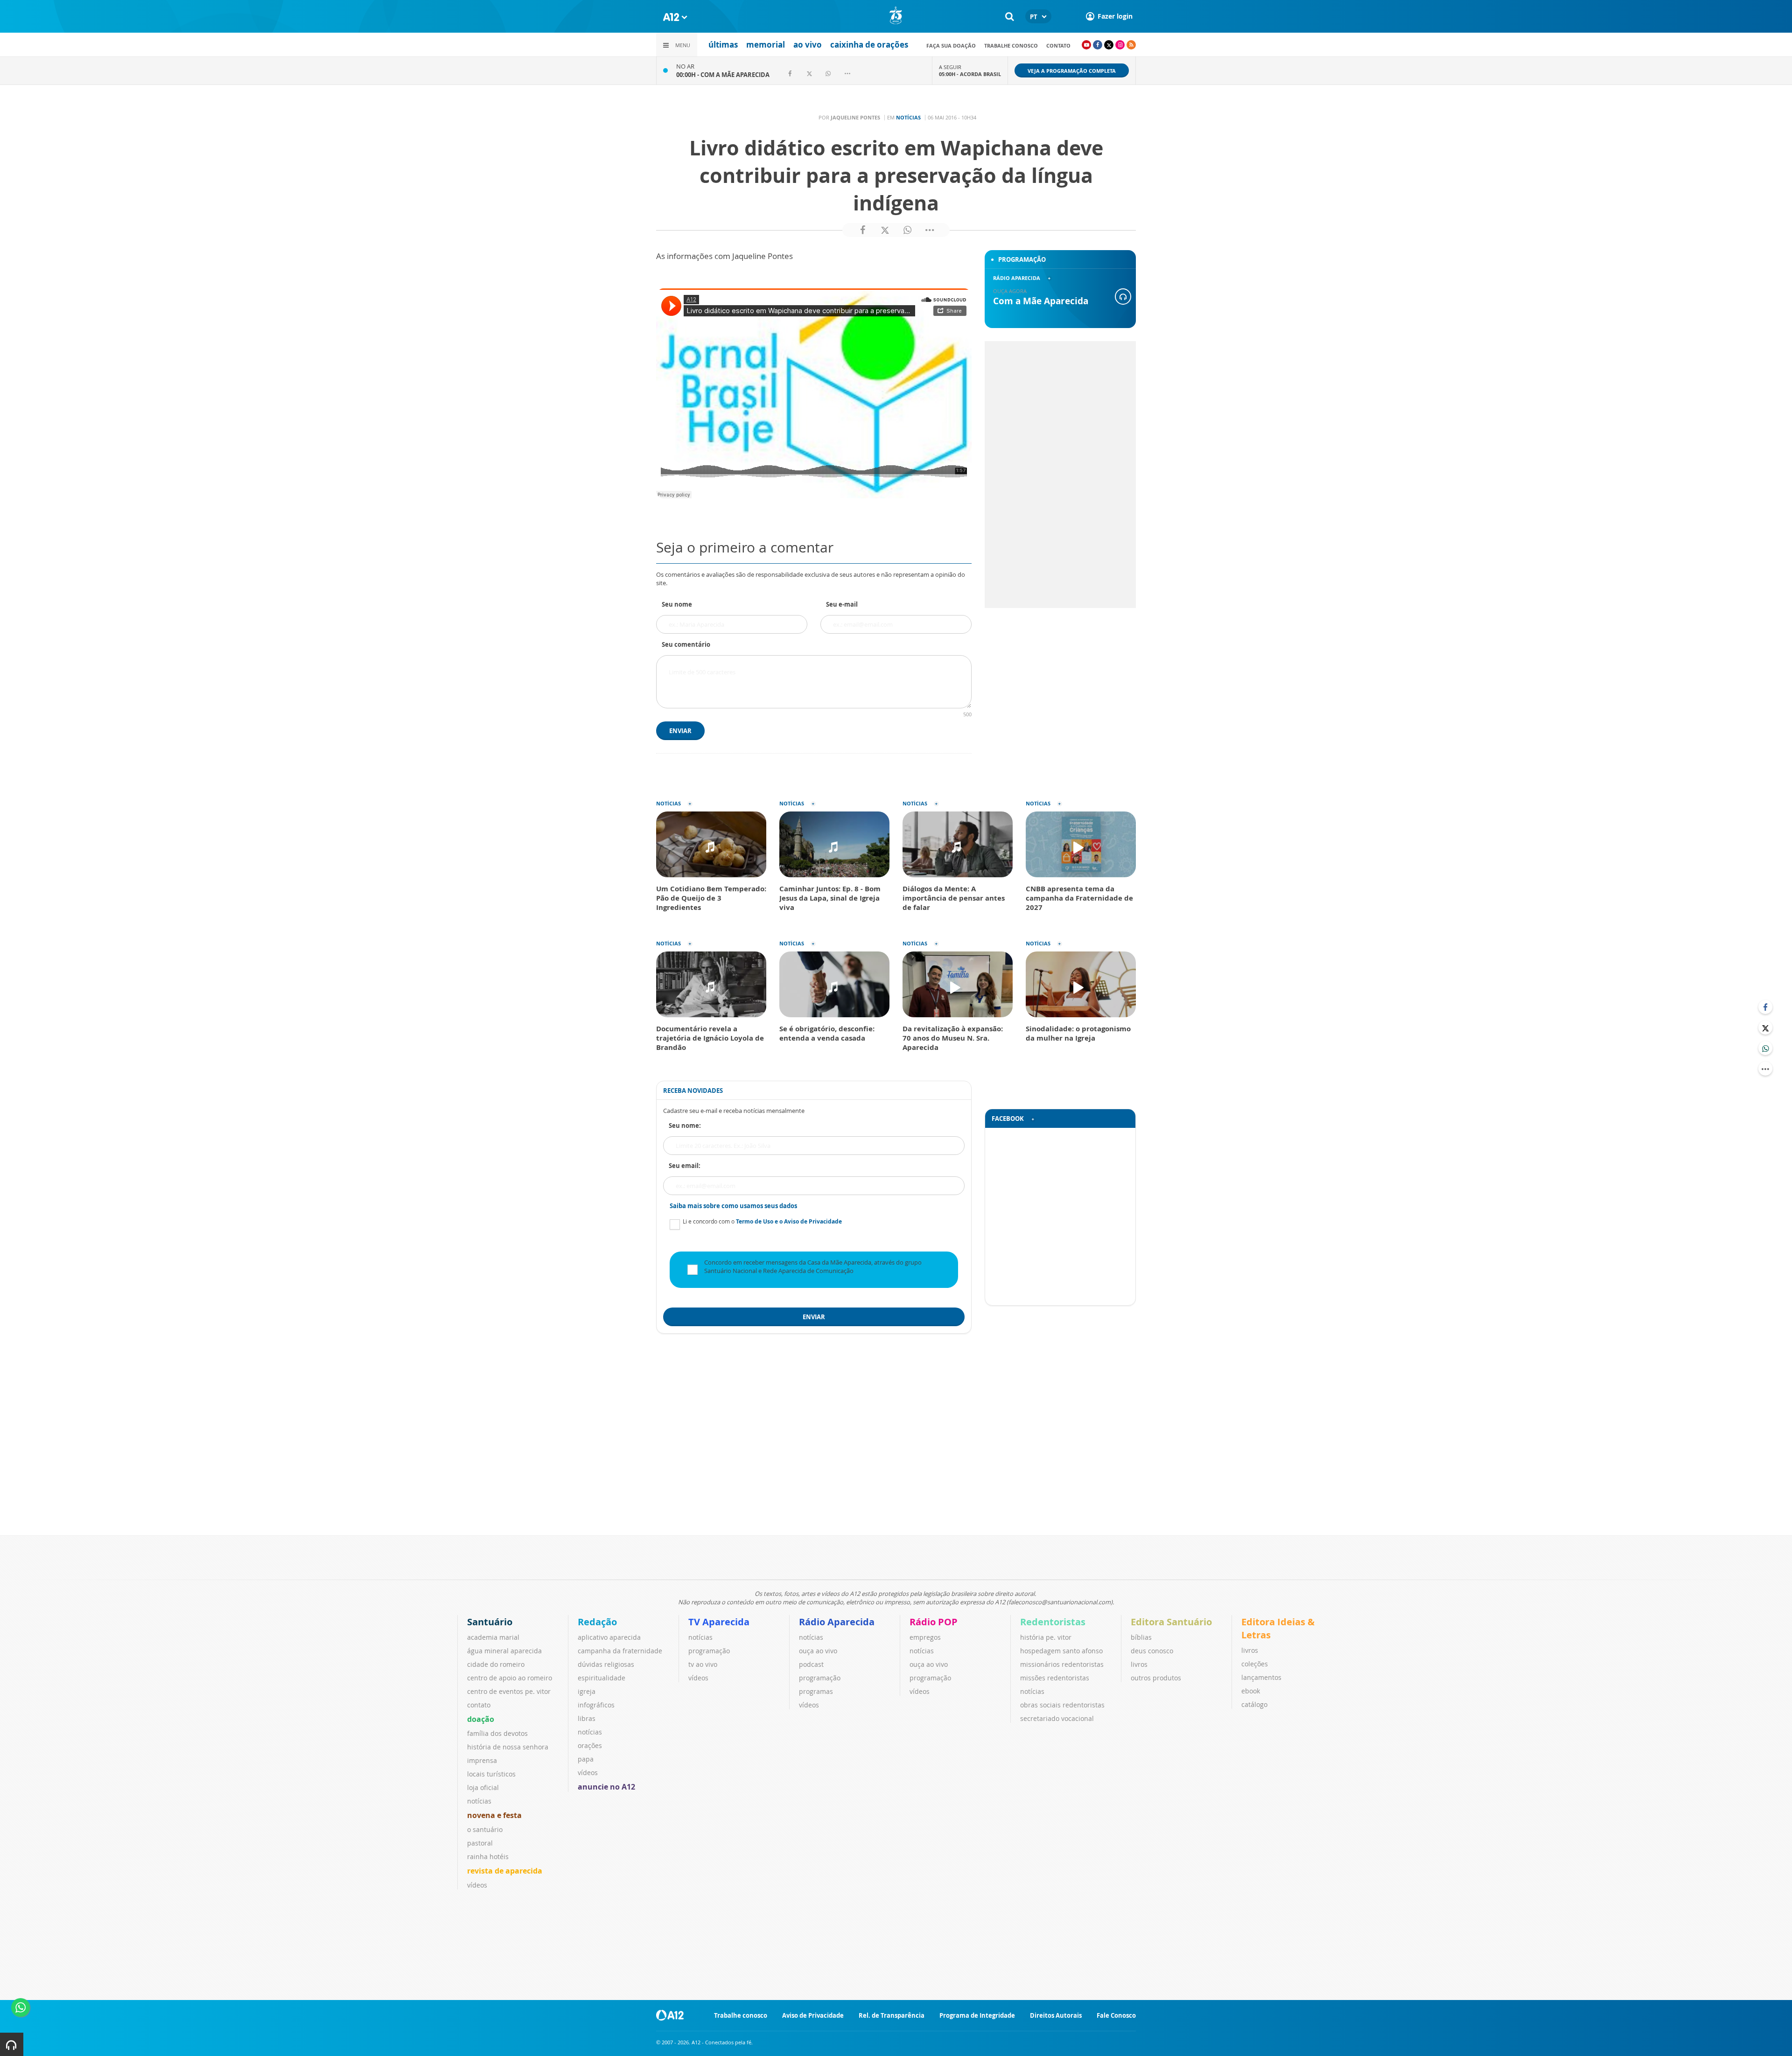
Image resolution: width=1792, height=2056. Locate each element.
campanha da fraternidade (620, 1651)
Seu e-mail (842, 604)
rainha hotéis (488, 1857)
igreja (587, 1691)
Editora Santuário (1171, 1622)
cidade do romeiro (496, 1664)
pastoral (480, 1843)
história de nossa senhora (508, 1747)
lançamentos (1261, 1677)
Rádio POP (934, 1622)
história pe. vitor (1046, 1637)
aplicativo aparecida (609, 1637)
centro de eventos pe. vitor (509, 1691)
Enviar (680, 731)
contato (1058, 45)
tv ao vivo (703, 1664)
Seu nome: (685, 1126)
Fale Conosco (1116, 2015)
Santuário (490, 1622)
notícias (479, 1801)
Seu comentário (686, 644)
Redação (597, 1622)
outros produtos (1156, 1678)
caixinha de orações (869, 45)
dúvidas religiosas (606, 1664)
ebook (1251, 1691)
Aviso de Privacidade (813, 2015)
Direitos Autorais (1056, 2015)
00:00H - (723, 75)
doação (481, 1719)
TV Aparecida (719, 1622)
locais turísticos (491, 1774)
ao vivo (808, 45)
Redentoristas (1053, 1622)
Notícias (908, 117)
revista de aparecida (505, 1871)
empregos (925, 1637)
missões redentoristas (1055, 1678)
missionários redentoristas (1062, 1664)
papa (586, 1759)
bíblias (1141, 1637)
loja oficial (483, 1787)
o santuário (485, 1829)
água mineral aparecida (504, 1651)
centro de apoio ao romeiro (510, 1678)
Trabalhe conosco (1011, 45)
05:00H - (970, 74)
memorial (766, 45)
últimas (723, 45)
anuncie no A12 (606, 1787)
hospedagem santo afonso (1061, 1651)
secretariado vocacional (1057, 1718)
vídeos (477, 1885)
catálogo (1254, 1704)
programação (709, 1651)
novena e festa (494, 1815)
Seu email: (685, 1166)
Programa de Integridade (977, 2015)
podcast (811, 1664)
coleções (1255, 1664)
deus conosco (1152, 1651)
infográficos (596, 1705)
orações (590, 1745)
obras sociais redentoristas (1062, 1705)
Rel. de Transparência (892, 2015)
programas (816, 1691)
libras (587, 1718)
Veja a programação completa (1072, 71)
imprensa (482, 1760)
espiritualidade (602, 1678)
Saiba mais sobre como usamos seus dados (733, 1206)
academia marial (493, 1637)
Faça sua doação (951, 45)
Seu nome (677, 604)
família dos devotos (497, 1733)
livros (1139, 1664)
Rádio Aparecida (837, 1622)
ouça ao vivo (818, 1651)
